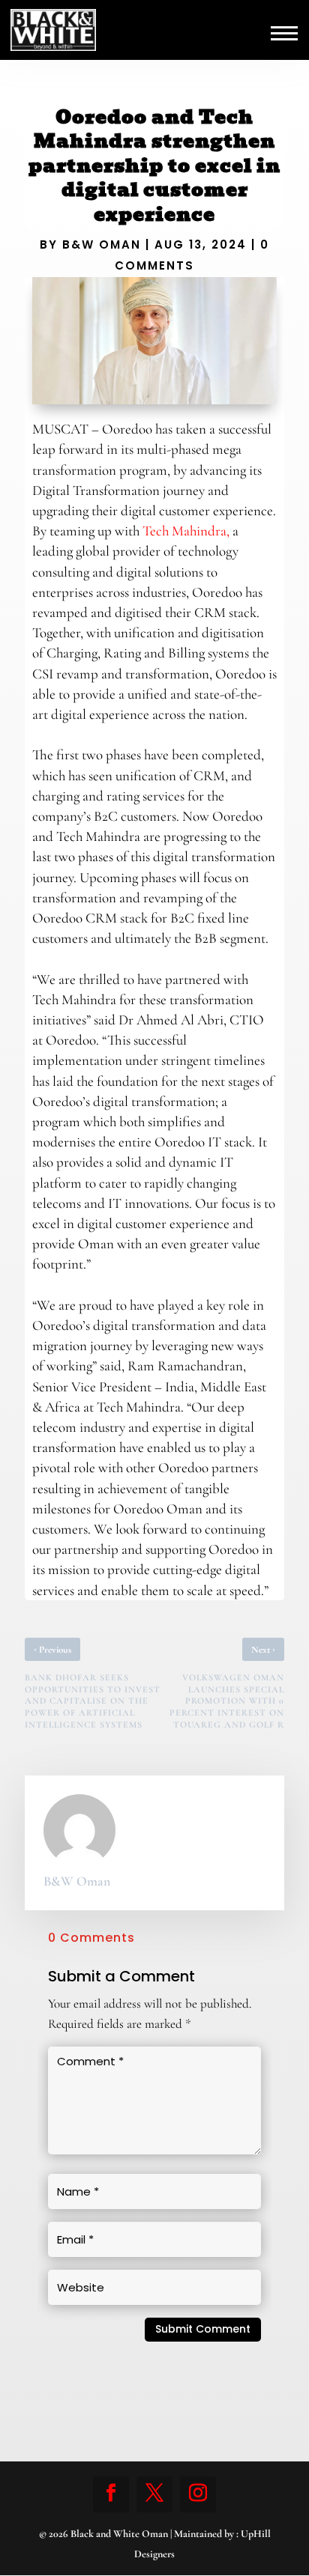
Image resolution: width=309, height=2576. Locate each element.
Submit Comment (203, 2329)
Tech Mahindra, (186, 531)
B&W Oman (102, 244)
